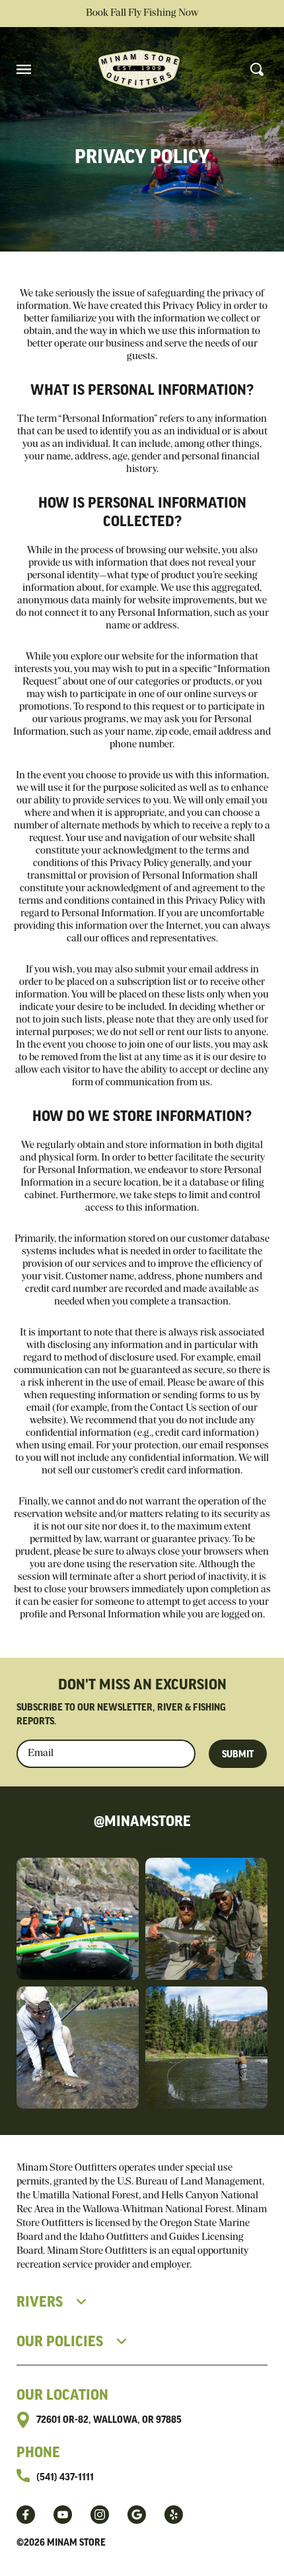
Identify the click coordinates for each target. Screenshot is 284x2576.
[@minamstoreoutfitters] (63, 2515)
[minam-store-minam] (174, 2515)
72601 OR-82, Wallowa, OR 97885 (109, 2420)
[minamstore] (26, 2515)
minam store (76, 2543)
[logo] (139, 69)
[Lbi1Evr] (137, 2515)
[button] (24, 69)
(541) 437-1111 (65, 2478)
